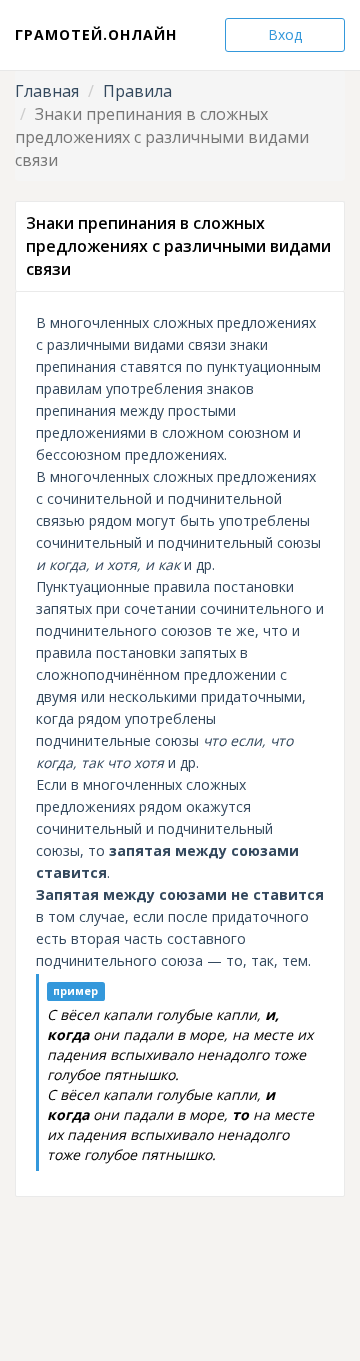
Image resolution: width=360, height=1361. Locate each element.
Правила (137, 91)
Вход (285, 34)
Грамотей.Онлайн (96, 34)
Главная (47, 91)
